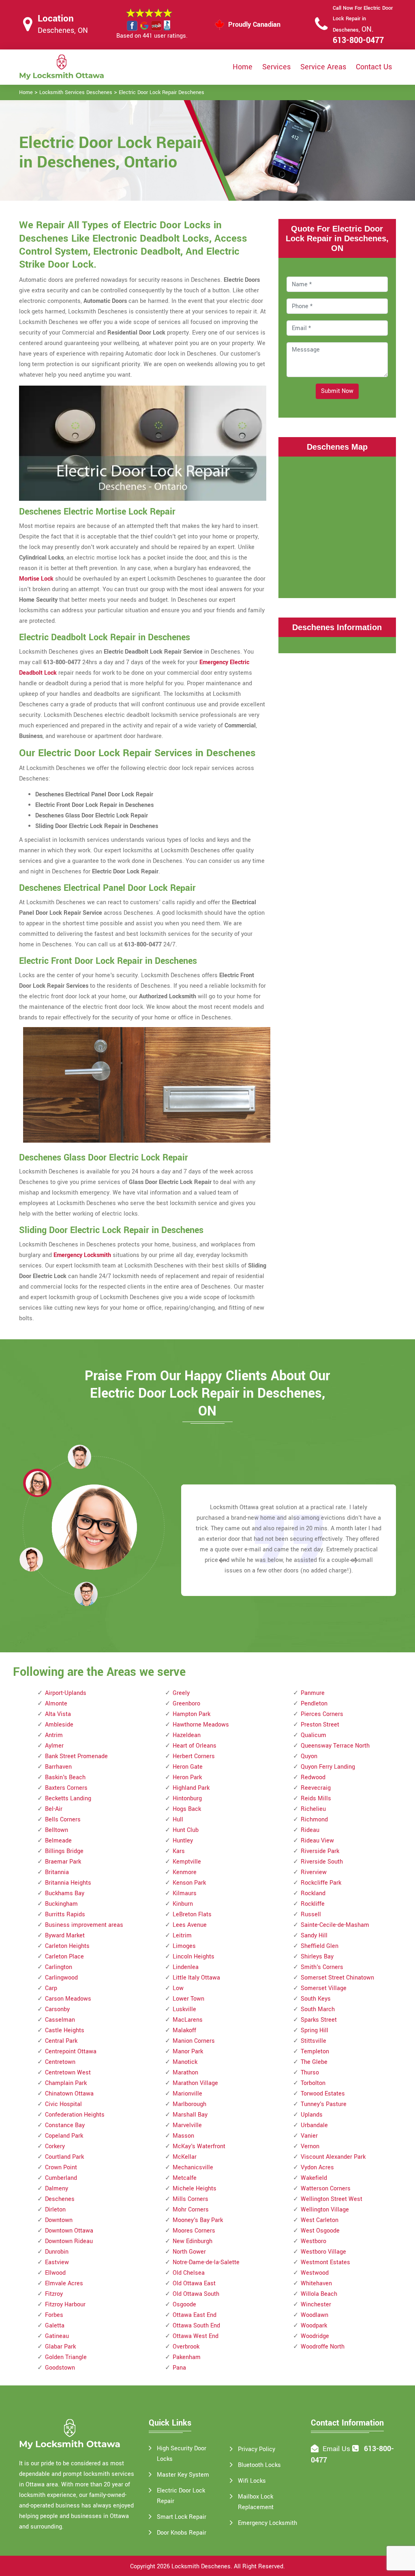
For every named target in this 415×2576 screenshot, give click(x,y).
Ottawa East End (195, 2315)
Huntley (183, 1841)
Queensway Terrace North (335, 1746)
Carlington (59, 1967)
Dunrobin (57, 2252)
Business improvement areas (84, 1925)
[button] (86, 1594)
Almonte (56, 1704)
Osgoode (184, 2305)
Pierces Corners (322, 1714)
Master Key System (183, 2475)
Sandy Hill (314, 1936)
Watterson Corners (326, 2189)
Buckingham (61, 1904)
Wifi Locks (252, 2481)
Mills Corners (190, 2199)
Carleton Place (64, 1957)
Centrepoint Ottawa (71, 2052)
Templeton (315, 2052)
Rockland (313, 1893)
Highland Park (191, 1788)
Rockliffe (313, 1904)
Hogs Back (187, 1809)
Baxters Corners (66, 1788)
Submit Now (337, 391)
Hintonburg (187, 1798)
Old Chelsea (189, 2273)
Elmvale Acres (64, 2283)
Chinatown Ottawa (69, 2094)
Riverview (314, 1872)
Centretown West (68, 2073)
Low (178, 1988)
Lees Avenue (190, 1925)
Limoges (184, 1946)
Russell (311, 1914)
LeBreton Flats (192, 1914)
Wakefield (314, 2178)
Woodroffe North (323, 2347)
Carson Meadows (68, 1999)
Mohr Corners (191, 2210)
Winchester (316, 2305)
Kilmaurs (185, 1893)
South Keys (316, 1999)
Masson (183, 2136)
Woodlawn (314, 2315)
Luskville (184, 2009)
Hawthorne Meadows (201, 1725)
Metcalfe (185, 2178)
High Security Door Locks (182, 2454)
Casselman (60, 2020)
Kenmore (185, 1872)
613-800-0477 (358, 40)
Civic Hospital (63, 2104)
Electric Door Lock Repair (181, 2496)
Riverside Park (320, 1851)
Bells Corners (63, 1820)
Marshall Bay (190, 2115)
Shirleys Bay (317, 1957)
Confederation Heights (75, 2115)
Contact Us (374, 67)
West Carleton (320, 2220)
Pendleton (314, 1704)
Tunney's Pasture (324, 2104)
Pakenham (187, 2357)
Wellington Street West (332, 2199)
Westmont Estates (325, 2262)
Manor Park (188, 2052)
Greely (181, 1693)
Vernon (310, 2146)
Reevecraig (316, 1788)
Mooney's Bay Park (198, 2220)
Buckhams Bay (65, 1893)
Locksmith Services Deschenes (76, 92)
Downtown (59, 2220)
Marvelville (187, 2125)
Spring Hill (314, 2030)
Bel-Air (54, 1809)
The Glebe (314, 2062)
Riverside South (322, 1862)
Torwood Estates (323, 2094)
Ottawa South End (196, 2326)
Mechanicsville (193, 2167)
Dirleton (55, 2210)
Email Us (336, 2449)
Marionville (187, 2094)
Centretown (60, 2062)
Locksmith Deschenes (201, 2566)
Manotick (185, 2062)
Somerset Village (324, 1988)
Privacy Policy (257, 2449)
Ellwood (55, 2273)
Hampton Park (191, 1714)
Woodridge (315, 2336)
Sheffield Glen (320, 1946)
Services (276, 67)
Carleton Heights (67, 1946)
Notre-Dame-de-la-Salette (206, 2262)
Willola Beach (319, 2294)
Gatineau (57, 2336)
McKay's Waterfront (199, 2146)
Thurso (310, 2073)
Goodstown (60, 2368)
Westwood (315, 2273)
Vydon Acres (317, 2167)
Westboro (313, 2241)
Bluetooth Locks (259, 2465)
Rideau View (317, 1841)
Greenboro (186, 1704)
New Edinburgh (193, 2241)
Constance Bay (65, 2125)
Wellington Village (325, 2210)
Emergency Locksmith (267, 2523)
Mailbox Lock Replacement (256, 2502)
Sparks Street (319, 2020)
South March (318, 2009)
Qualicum (313, 1735)
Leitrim (182, 1936)
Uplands (312, 2115)
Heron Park (187, 1777)
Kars (179, 1851)
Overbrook (186, 2347)
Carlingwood (61, 1978)
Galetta (55, 2326)
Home (243, 67)
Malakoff (184, 2030)
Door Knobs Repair (182, 2533)
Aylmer (54, 1746)
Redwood (313, 1777)
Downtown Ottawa (69, 2231)
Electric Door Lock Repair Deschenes (162, 92)
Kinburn (183, 1904)
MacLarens (188, 2020)
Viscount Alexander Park (333, 2157)
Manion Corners (194, 2041)
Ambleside (59, 1725)
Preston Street (320, 1725)
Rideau (310, 1830)
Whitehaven (316, 2283)
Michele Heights (195, 2189)
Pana (179, 2368)
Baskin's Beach (65, 1777)
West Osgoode (320, 2231)
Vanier (309, 2136)
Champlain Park (66, 2083)
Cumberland (61, 2178)
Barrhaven (58, 1767)
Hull (178, 1820)
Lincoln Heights (194, 1957)
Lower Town (188, 1999)
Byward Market (65, 1936)
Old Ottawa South (196, 2294)
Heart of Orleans (195, 1746)
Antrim (54, 1735)
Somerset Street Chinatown (337, 1978)
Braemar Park (63, 1862)
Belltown (57, 1830)
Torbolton (313, 2083)
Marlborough (189, 2104)
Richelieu (313, 1809)
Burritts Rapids (65, 1914)
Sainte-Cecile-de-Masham (335, 1925)
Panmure (313, 1693)
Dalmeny (57, 2189)
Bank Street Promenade (76, 1756)
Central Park (61, 2041)
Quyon (309, 1756)
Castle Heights (65, 2030)
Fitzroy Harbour (65, 2305)
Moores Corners (194, 2231)
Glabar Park (60, 2347)
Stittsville (313, 2041)
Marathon (185, 2073)
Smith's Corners (322, 1967)
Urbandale (314, 2125)
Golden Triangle (66, 2357)
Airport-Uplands (66, 1693)
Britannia (57, 1872)
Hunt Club (186, 1830)
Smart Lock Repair (182, 2517)
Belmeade (58, 1841)
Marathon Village (195, 2083)
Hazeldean (187, 1735)
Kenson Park (189, 1883)
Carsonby (57, 2009)
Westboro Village (323, 2252)
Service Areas (323, 67)
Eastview (57, 2262)
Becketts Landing (68, 1798)
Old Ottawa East (194, 2283)
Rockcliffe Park (321, 1883)
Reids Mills (316, 1798)
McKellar (185, 2157)
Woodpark (314, 2326)
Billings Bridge (64, 1851)
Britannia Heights (68, 1883)
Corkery (55, 2146)
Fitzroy (54, 2294)
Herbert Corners (194, 1756)
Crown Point (61, 2167)
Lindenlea (186, 1967)
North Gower (189, 2252)
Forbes (54, 2315)
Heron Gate (188, 1767)
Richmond (314, 1820)
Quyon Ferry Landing (328, 1767)
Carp (51, 1988)
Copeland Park (64, 2136)
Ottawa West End (196, 2336)
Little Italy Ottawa (196, 1978)
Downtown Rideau (69, 2241)
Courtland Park (64, 2157)
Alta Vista (58, 1714)
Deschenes (60, 2199)
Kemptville (187, 1862)
